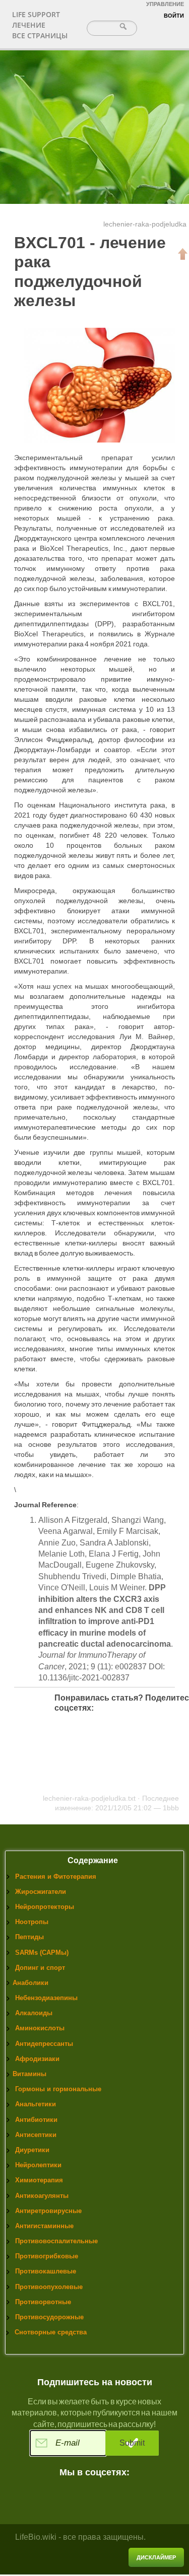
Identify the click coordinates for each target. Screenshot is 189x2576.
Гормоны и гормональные (58, 2089)
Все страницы (40, 35)
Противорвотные (43, 2302)
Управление (165, 4)
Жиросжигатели (41, 1892)
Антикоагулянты (42, 2196)
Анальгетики (36, 2104)
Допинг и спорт (40, 1968)
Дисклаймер (156, 2557)
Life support (36, 14)
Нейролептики (38, 2165)
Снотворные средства (51, 2332)
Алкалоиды (34, 2013)
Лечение (29, 25)
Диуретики (32, 2150)
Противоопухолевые (49, 2287)
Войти (174, 16)
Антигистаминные (44, 2226)
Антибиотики (36, 2120)
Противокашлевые (46, 2271)
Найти (124, 26)
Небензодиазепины (46, 1998)
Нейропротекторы (45, 1907)
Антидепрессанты (44, 2044)
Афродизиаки (37, 2059)
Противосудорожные (49, 2317)
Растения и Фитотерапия (56, 1876)
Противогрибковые (47, 2256)
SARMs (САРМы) (42, 1953)
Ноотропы (32, 1922)
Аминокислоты (40, 2028)
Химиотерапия (39, 2180)
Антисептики (36, 2135)
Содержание (93, 1860)
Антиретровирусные (48, 2211)
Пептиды (29, 1937)
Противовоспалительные (56, 2241)
